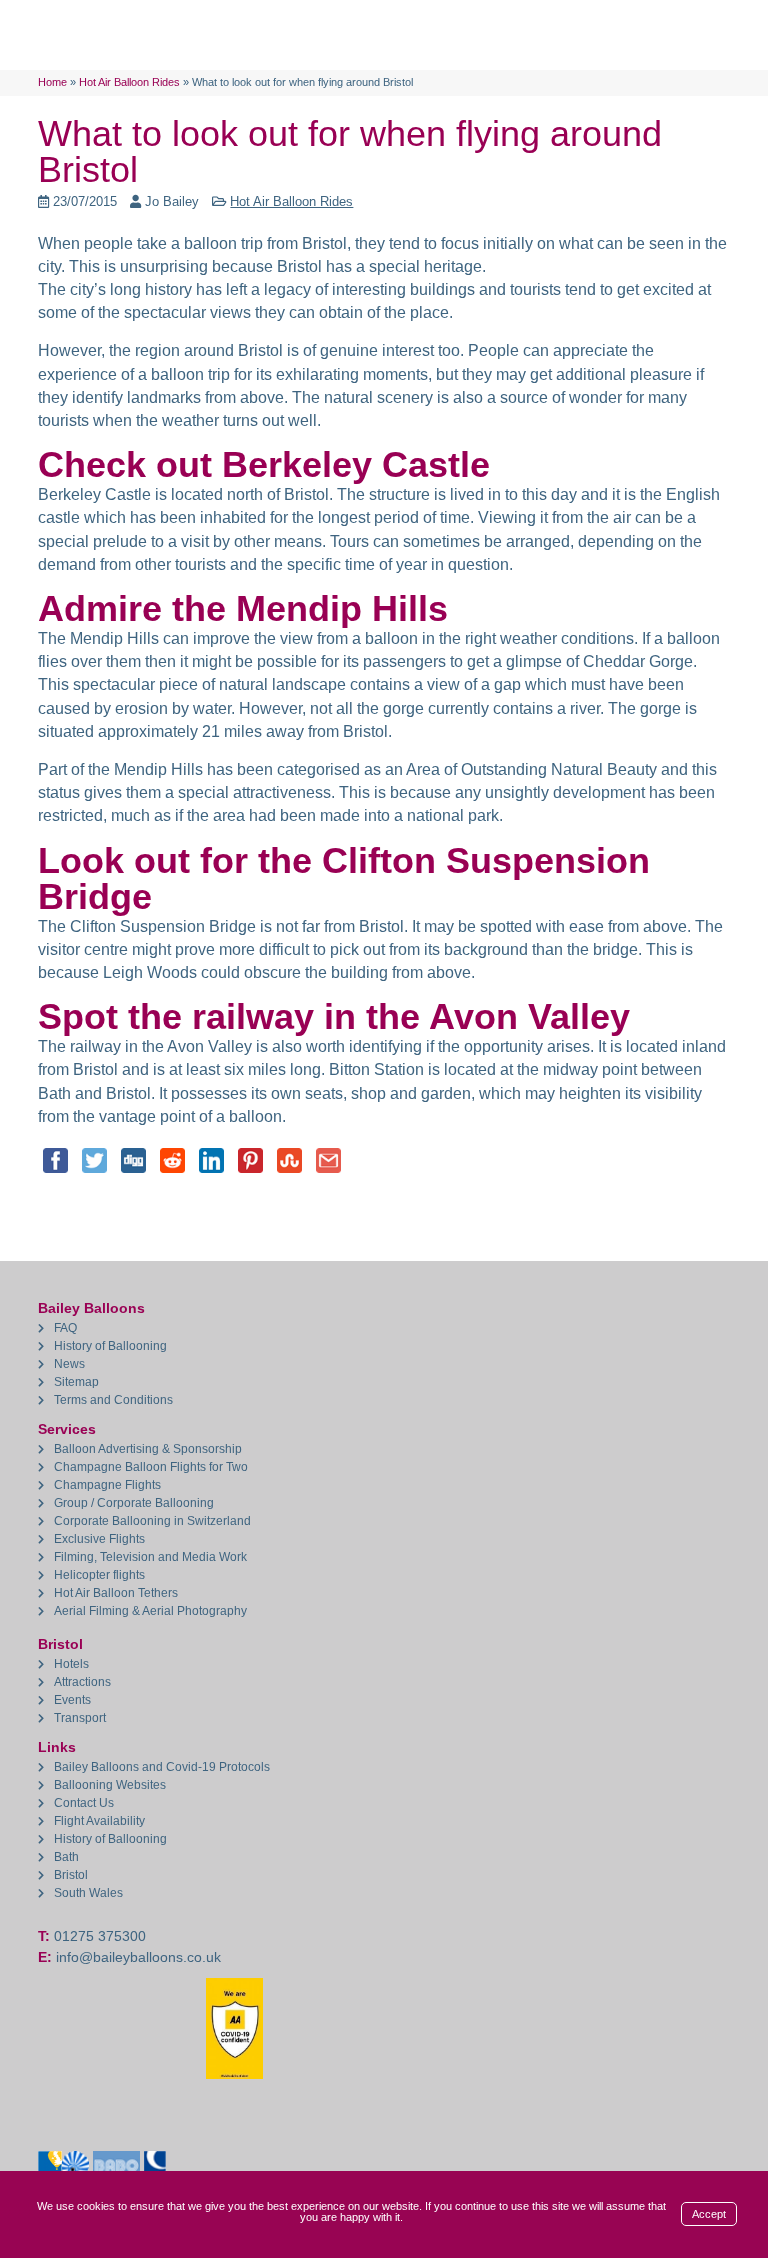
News (69, 1364)
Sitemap (76, 1382)
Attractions (82, 1682)
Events (72, 1700)
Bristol (71, 1875)
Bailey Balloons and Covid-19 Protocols (162, 1767)
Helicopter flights (99, 1575)
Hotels (71, 1664)
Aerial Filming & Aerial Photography (150, 1611)
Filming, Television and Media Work (150, 1557)
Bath (66, 1857)
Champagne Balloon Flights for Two (151, 1467)
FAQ (65, 1328)
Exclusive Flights (99, 1539)
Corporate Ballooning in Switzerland (152, 1521)
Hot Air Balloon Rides (291, 201)
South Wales (88, 1893)
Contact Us (84, 1803)
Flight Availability (99, 1821)
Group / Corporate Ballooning (134, 1503)
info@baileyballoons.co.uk (138, 1957)
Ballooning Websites (110, 1785)
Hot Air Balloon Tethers (116, 1593)
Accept (709, 2214)
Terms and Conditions (113, 1400)
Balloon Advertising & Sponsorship (148, 1449)
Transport (80, 1718)
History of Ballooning (110, 1346)
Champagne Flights (107, 1485)
